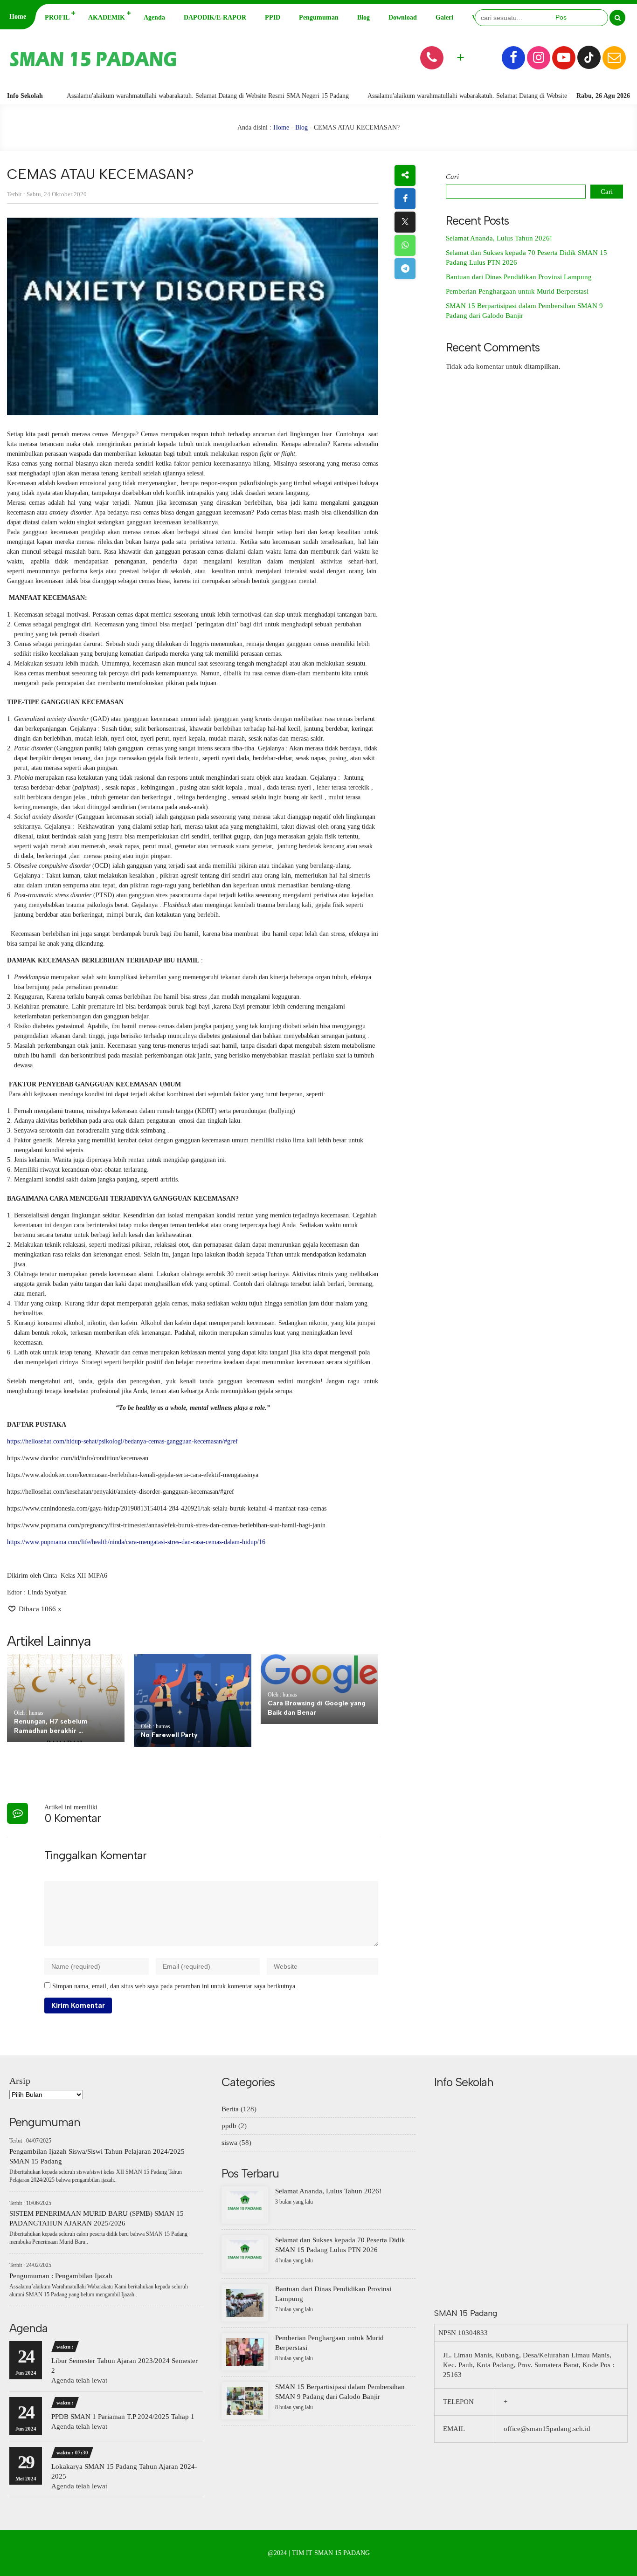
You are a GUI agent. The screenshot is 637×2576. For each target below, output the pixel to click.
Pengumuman (319, 17)
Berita (230, 2109)
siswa (229, 2143)
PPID (273, 17)
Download (403, 17)
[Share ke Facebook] (405, 199)
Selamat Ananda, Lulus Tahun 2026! (499, 238)
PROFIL (57, 17)
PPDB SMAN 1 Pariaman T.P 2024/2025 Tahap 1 (123, 2417)
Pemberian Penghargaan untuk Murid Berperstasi (517, 291)
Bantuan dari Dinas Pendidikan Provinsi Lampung (519, 277)
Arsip (20, 2081)
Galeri (444, 17)
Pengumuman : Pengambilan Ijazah (61, 2276)
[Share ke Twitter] (405, 222)
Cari (452, 177)
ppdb (229, 2126)
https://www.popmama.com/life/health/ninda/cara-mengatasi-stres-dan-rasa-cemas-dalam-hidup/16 (136, 1542)
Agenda (154, 17)
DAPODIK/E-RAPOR (215, 17)
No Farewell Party (169, 1735)
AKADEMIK (107, 17)
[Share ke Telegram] (405, 269)
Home (18, 17)
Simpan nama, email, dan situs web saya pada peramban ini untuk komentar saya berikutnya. (175, 1986)
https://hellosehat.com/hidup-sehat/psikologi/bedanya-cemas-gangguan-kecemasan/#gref (122, 1441)
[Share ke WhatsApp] (405, 245)
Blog (364, 17)
